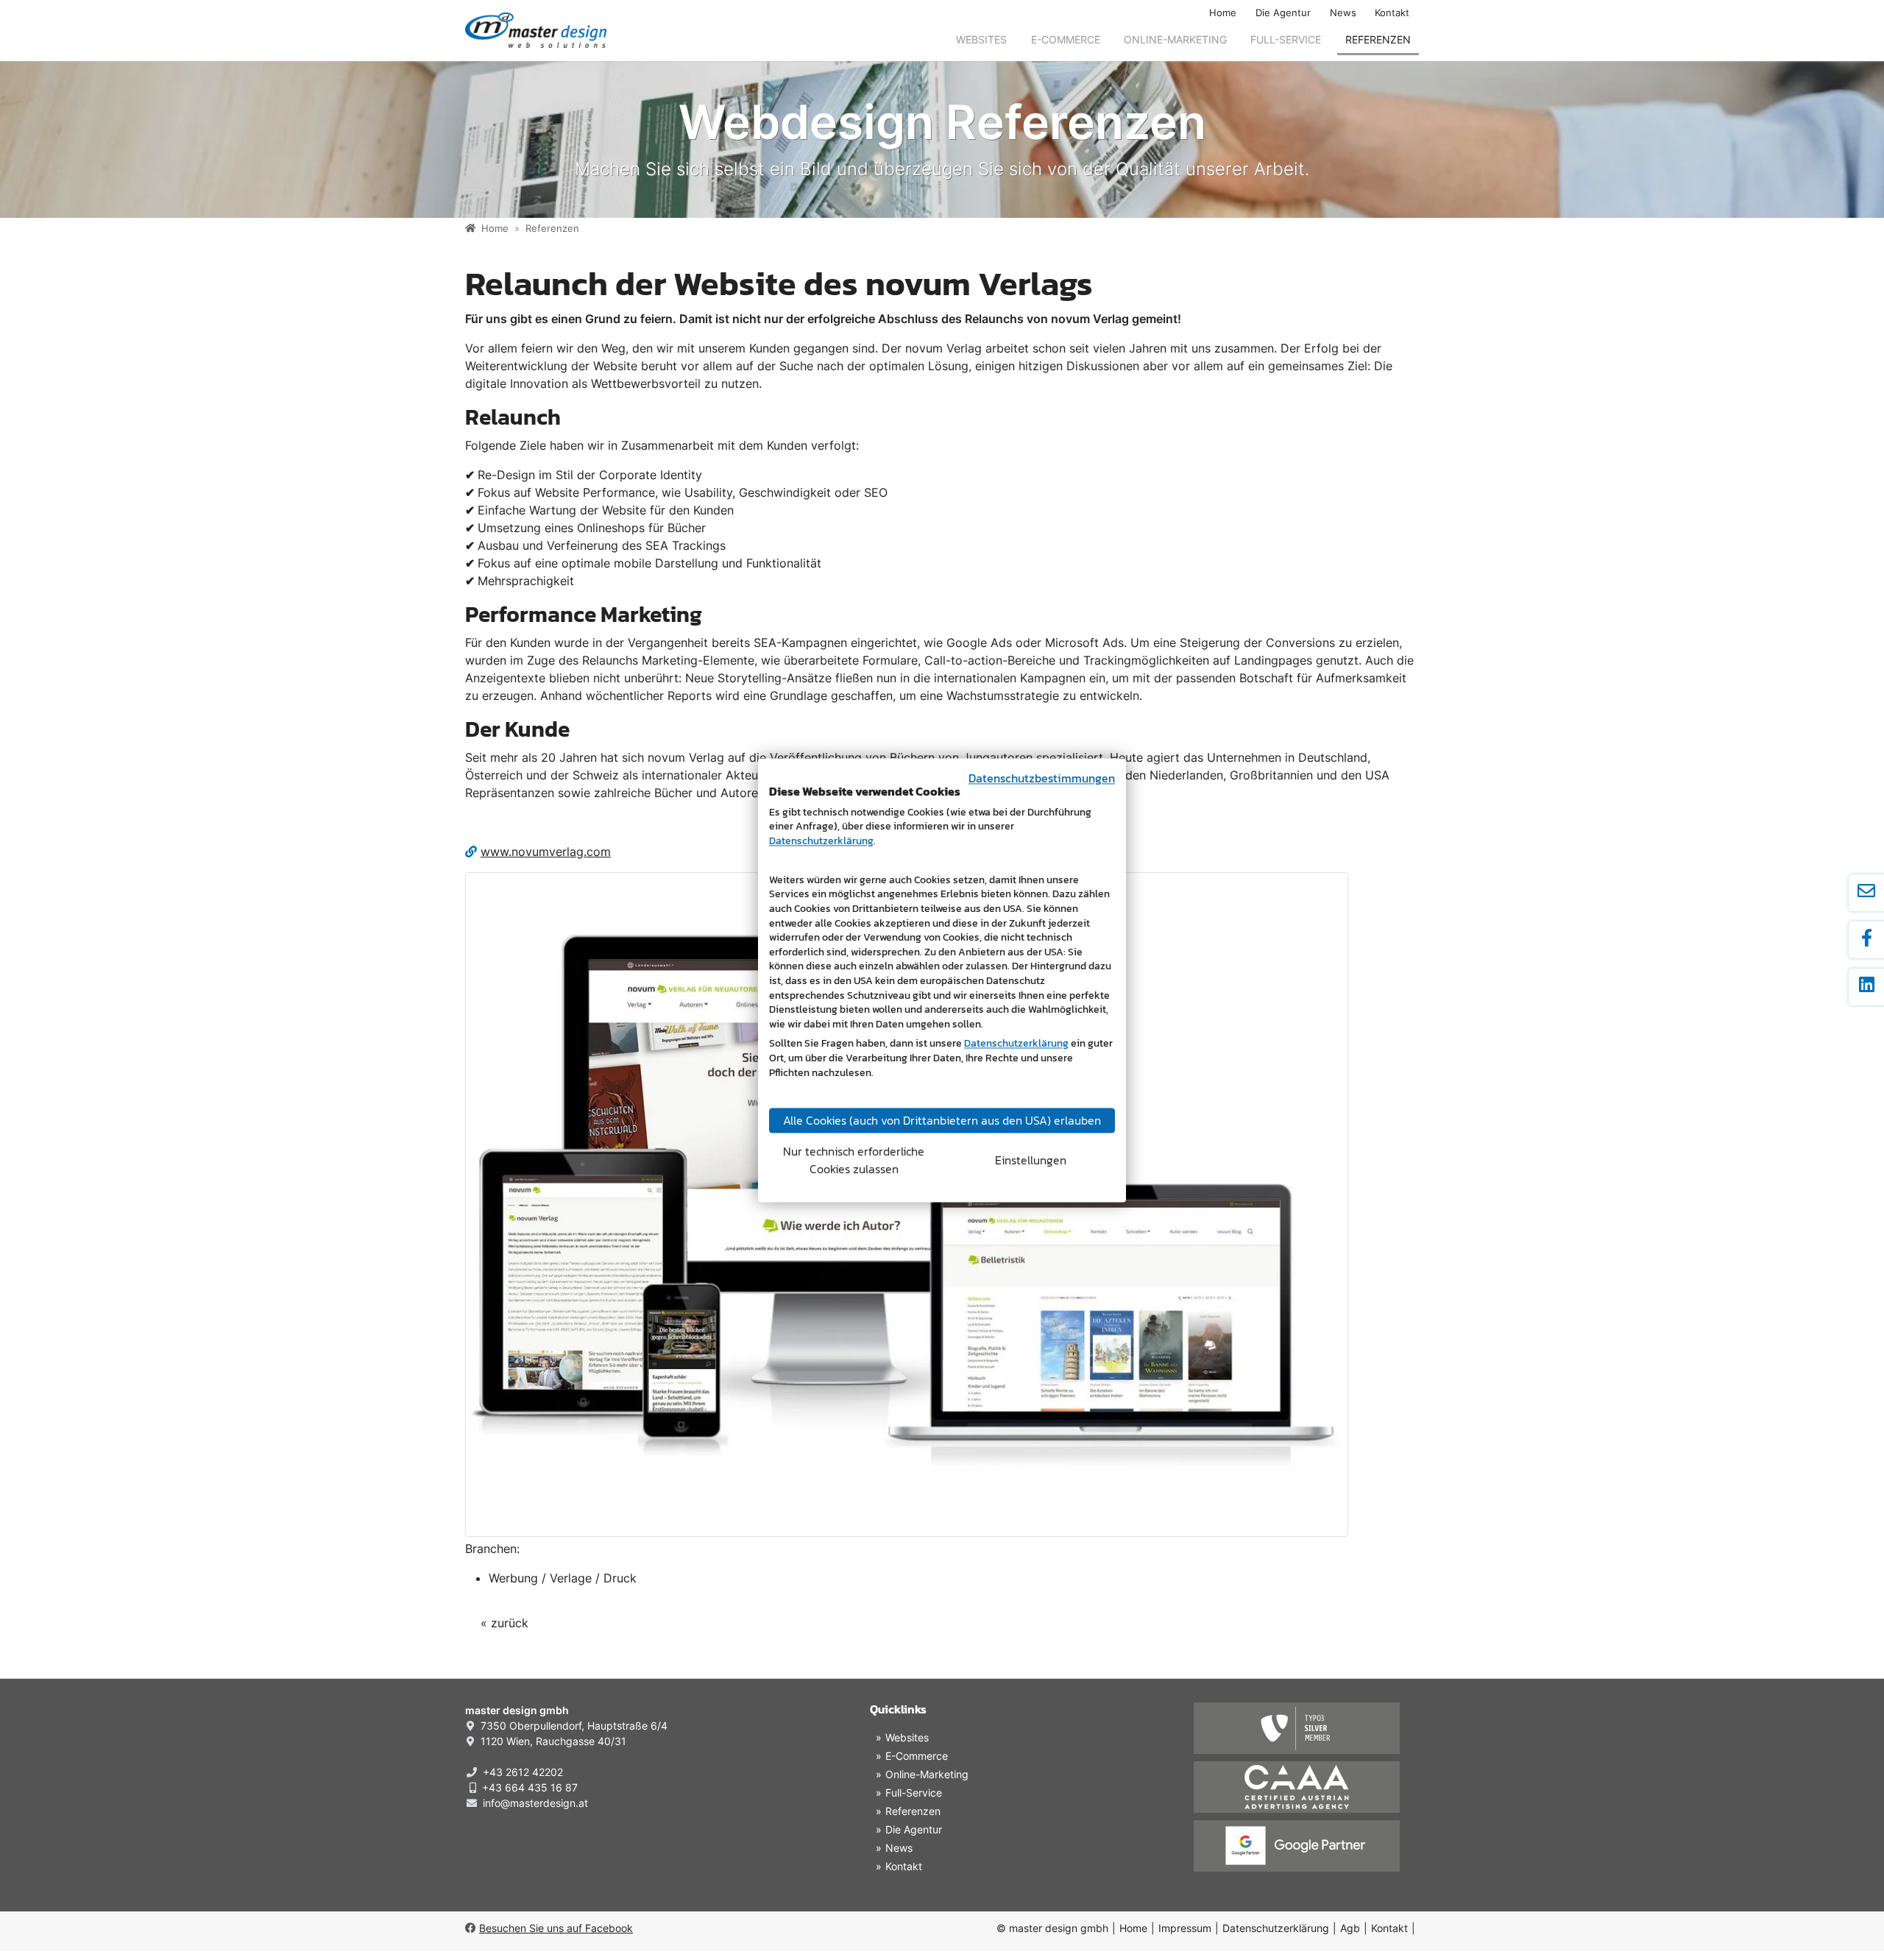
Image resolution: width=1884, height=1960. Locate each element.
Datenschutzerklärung (1276, 1928)
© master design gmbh (1052, 1928)
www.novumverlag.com (546, 852)
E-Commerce (1066, 39)
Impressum (1185, 1928)
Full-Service (1286, 39)
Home (1223, 13)
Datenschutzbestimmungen (1042, 778)
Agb (1350, 1928)
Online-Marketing (1175, 39)
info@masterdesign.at (535, 1803)
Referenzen (1378, 39)
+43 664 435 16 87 (530, 1787)
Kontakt (1392, 13)
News (1343, 13)
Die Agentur (1283, 13)
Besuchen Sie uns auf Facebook (556, 1928)
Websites (981, 39)
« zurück (504, 1623)
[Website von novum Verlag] (907, 1205)
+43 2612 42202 (523, 1772)
